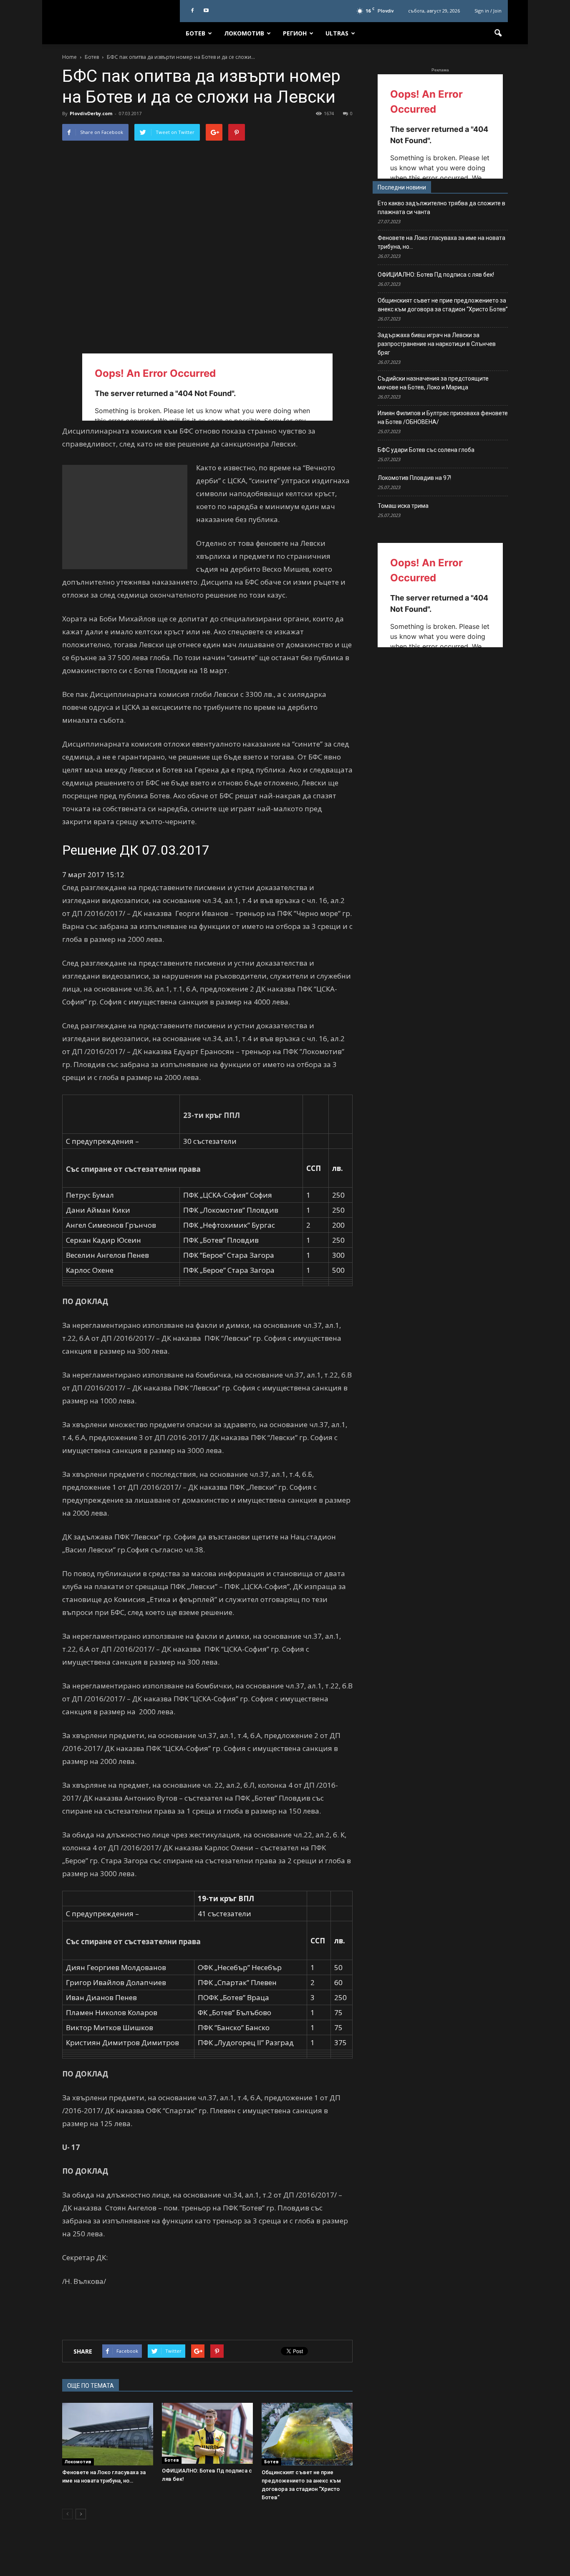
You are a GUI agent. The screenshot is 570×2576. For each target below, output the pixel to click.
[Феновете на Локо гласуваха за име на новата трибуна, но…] (108, 2434)
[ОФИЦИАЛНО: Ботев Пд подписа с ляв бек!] (207, 2433)
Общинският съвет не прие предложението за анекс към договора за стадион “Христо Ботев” (443, 305)
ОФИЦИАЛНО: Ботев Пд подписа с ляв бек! (436, 275)
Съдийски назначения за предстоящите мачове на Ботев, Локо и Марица (433, 383)
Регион (295, 33)
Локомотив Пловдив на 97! (414, 478)
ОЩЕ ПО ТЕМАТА (91, 2386)
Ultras (337, 33)
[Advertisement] (125, 517)
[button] (498, 33)
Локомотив (244, 33)
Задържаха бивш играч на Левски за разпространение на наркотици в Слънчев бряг (437, 344)
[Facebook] (192, 11)
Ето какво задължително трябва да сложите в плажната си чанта (441, 208)
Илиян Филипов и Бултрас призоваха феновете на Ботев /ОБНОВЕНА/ (443, 418)
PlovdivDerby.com (91, 113)
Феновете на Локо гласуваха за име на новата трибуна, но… (441, 242)
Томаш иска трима (403, 506)
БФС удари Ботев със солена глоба (426, 450)
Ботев (195, 33)
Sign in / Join (488, 11)
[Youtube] (206, 11)
